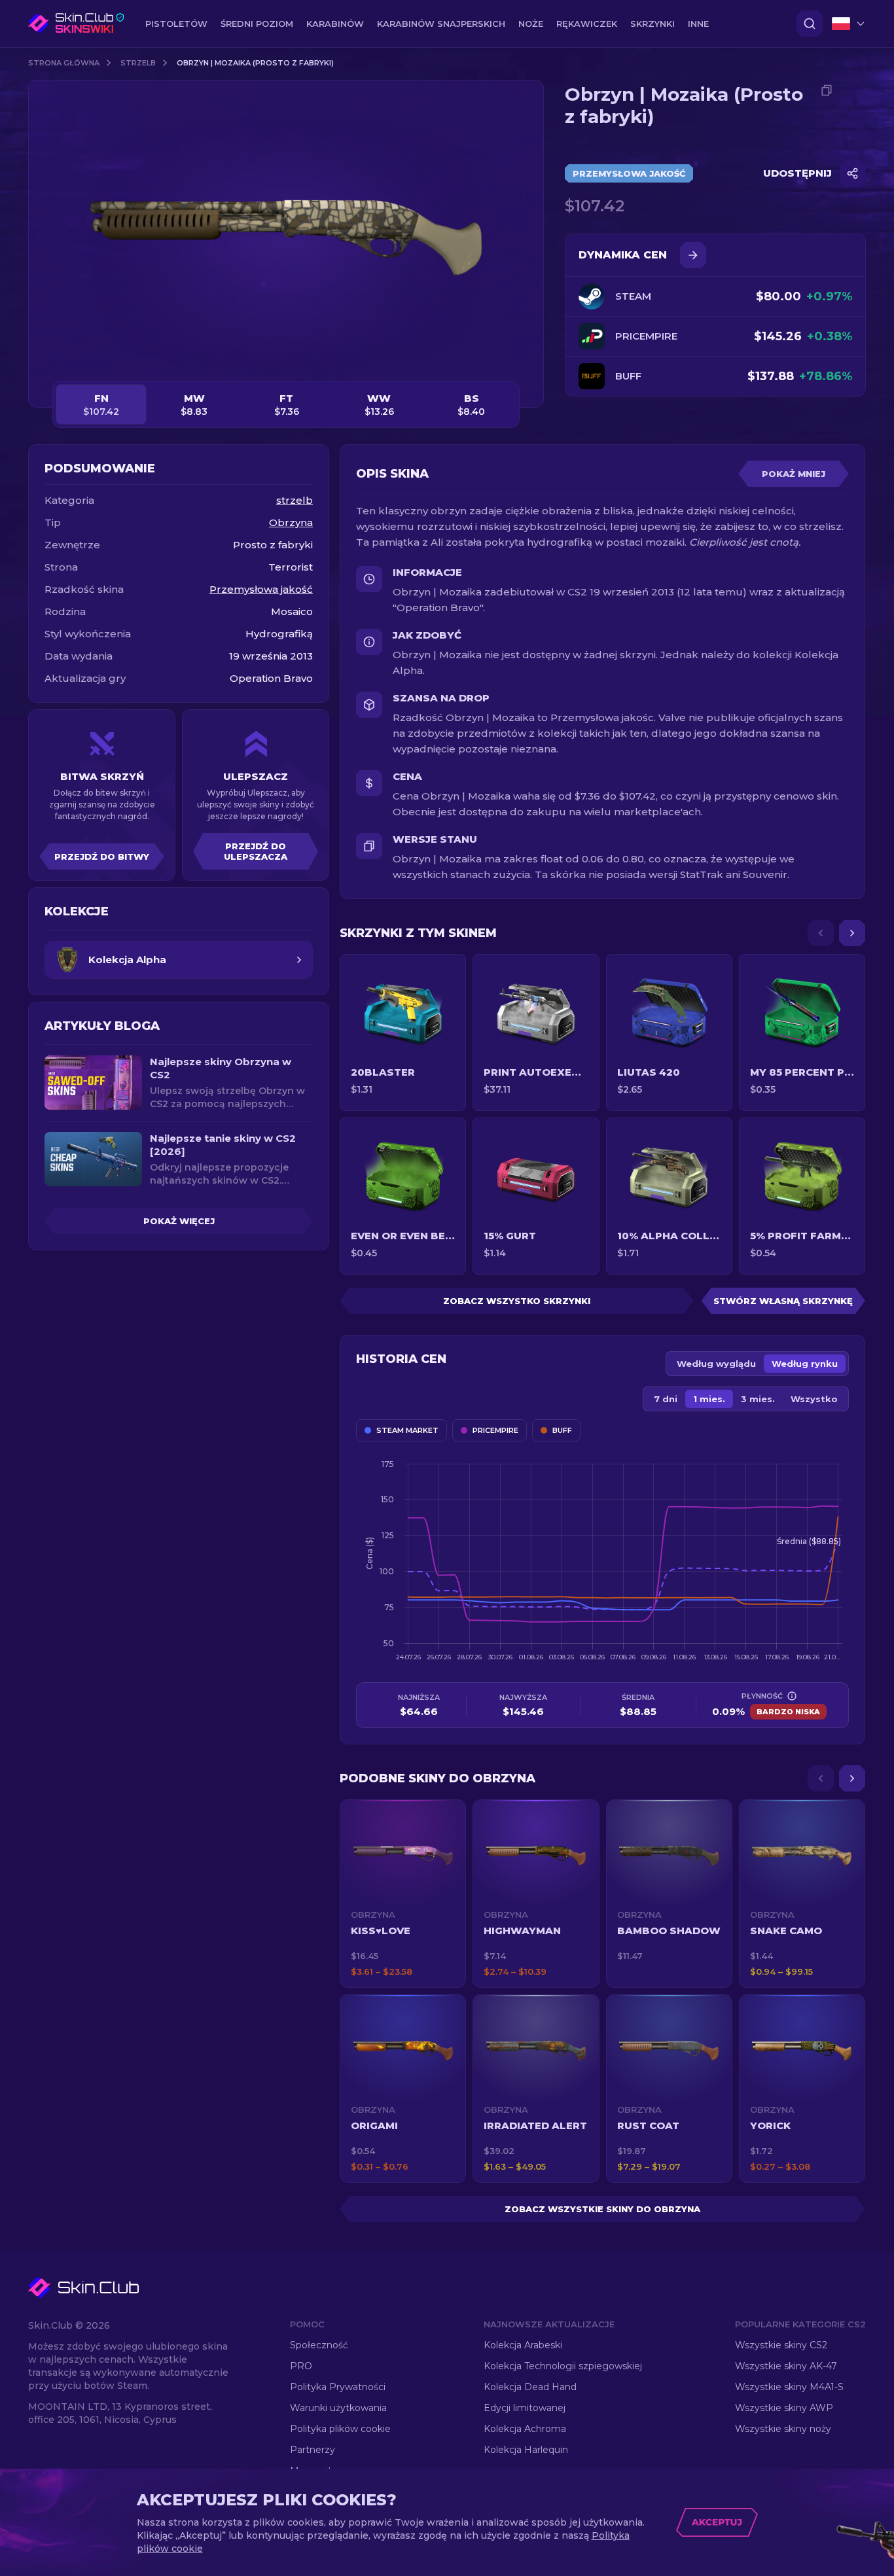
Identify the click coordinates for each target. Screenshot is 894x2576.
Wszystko (814, 1399)
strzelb (138, 63)
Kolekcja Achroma (525, 2429)
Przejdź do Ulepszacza (256, 851)
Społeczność (319, 2345)
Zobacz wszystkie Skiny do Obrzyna (602, 2209)
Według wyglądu (716, 1364)
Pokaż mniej (794, 474)
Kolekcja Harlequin (526, 2450)
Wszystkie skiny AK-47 (786, 2366)
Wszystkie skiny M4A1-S (789, 2387)
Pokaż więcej (179, 1221)
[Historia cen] (693, 255)
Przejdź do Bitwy (102, 856)
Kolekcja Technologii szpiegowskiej (563, 2366)
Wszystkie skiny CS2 (781, 2345)
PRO (301, 2366)
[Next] (852, 933)
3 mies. (758, 1399)
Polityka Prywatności (338, 2387)
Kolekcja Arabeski (523, 2345)
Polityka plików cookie (340, 2429)
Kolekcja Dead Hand (530, 2387)
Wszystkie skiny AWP (784, 2408)
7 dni (666, 1399)
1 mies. (709, 1399)
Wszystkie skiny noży (783, 2429)
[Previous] (821, 933)
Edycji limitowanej (525, 2408)
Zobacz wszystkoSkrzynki (517, 1301)
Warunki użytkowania (338, 2408)
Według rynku (805, 1364)
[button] (403, 1894)
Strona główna (64, 63)
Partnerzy (313, 2450)
